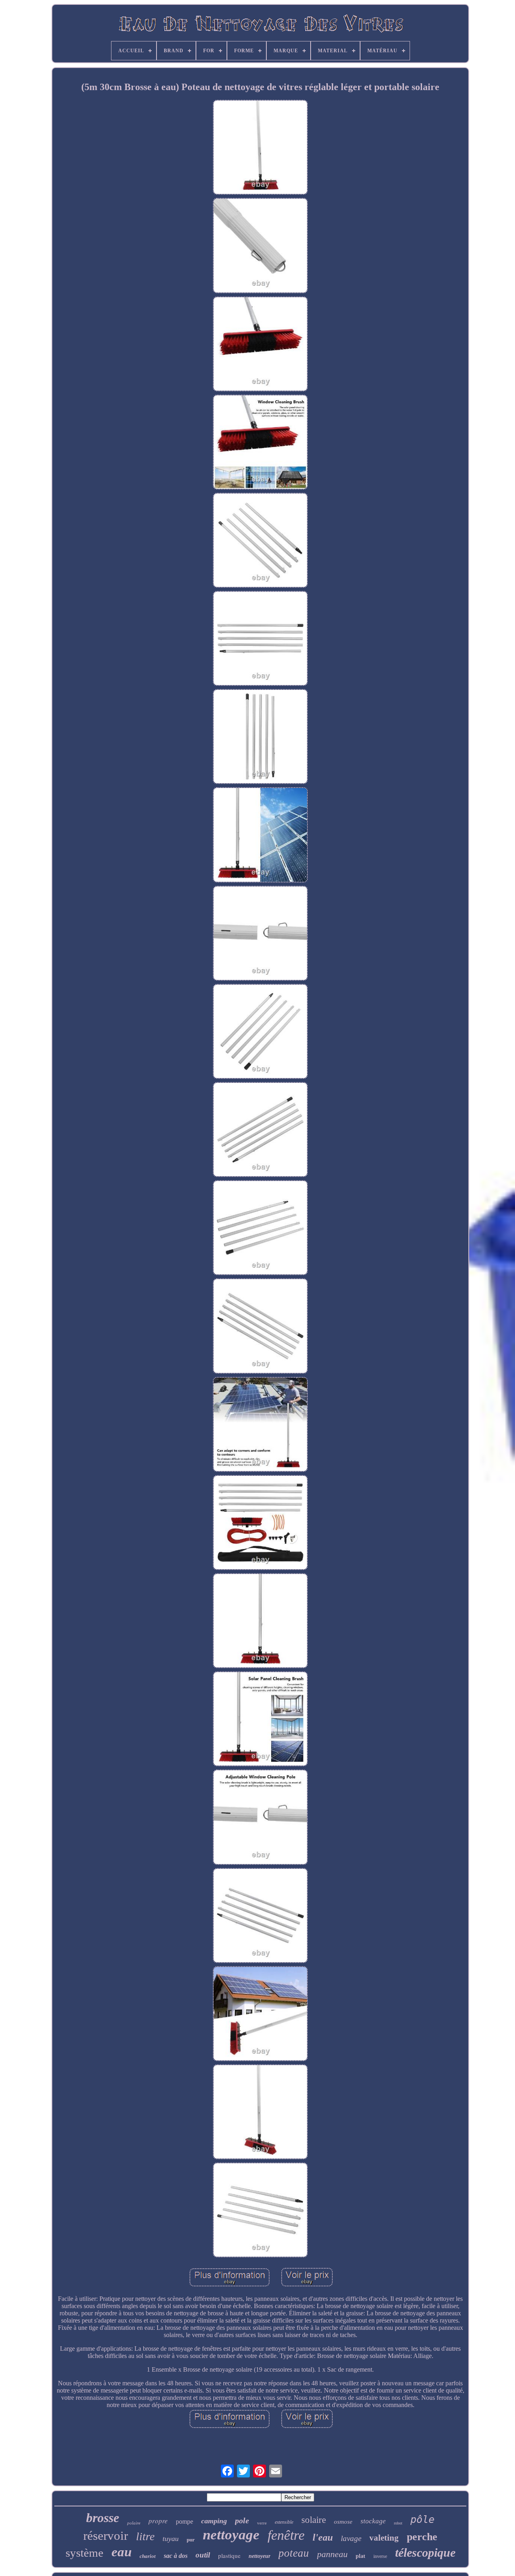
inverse (380, 2556)
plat (360, 2556)
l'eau (323, 2537)
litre (145, 2536)
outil (203, 2555)
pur (191, 2540)
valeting (384, 2538)
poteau (294, 2553)
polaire (134, 2523)
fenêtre (286, 2535)
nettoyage (231, 2535)
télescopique (425, 2552)
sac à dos (176, 2556)
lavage (351, 2538)
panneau (332, 2554)
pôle (422, 2519)
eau (122, 2552)
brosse (103, 2518)
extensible (284, 2522)
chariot (148, 2556)
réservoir (106, 2536)
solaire (314, 2520)
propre (158, 2521)
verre (262, 2523)
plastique (229, 2555)
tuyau (171, 2539)
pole (242, 2520)
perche (422, 2537)
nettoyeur (260, 2556)
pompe (184, 2521)
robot (398, 2523)
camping (214, 2521)
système (84, 2553)
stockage (373, 2521)
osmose (343, 2522)
